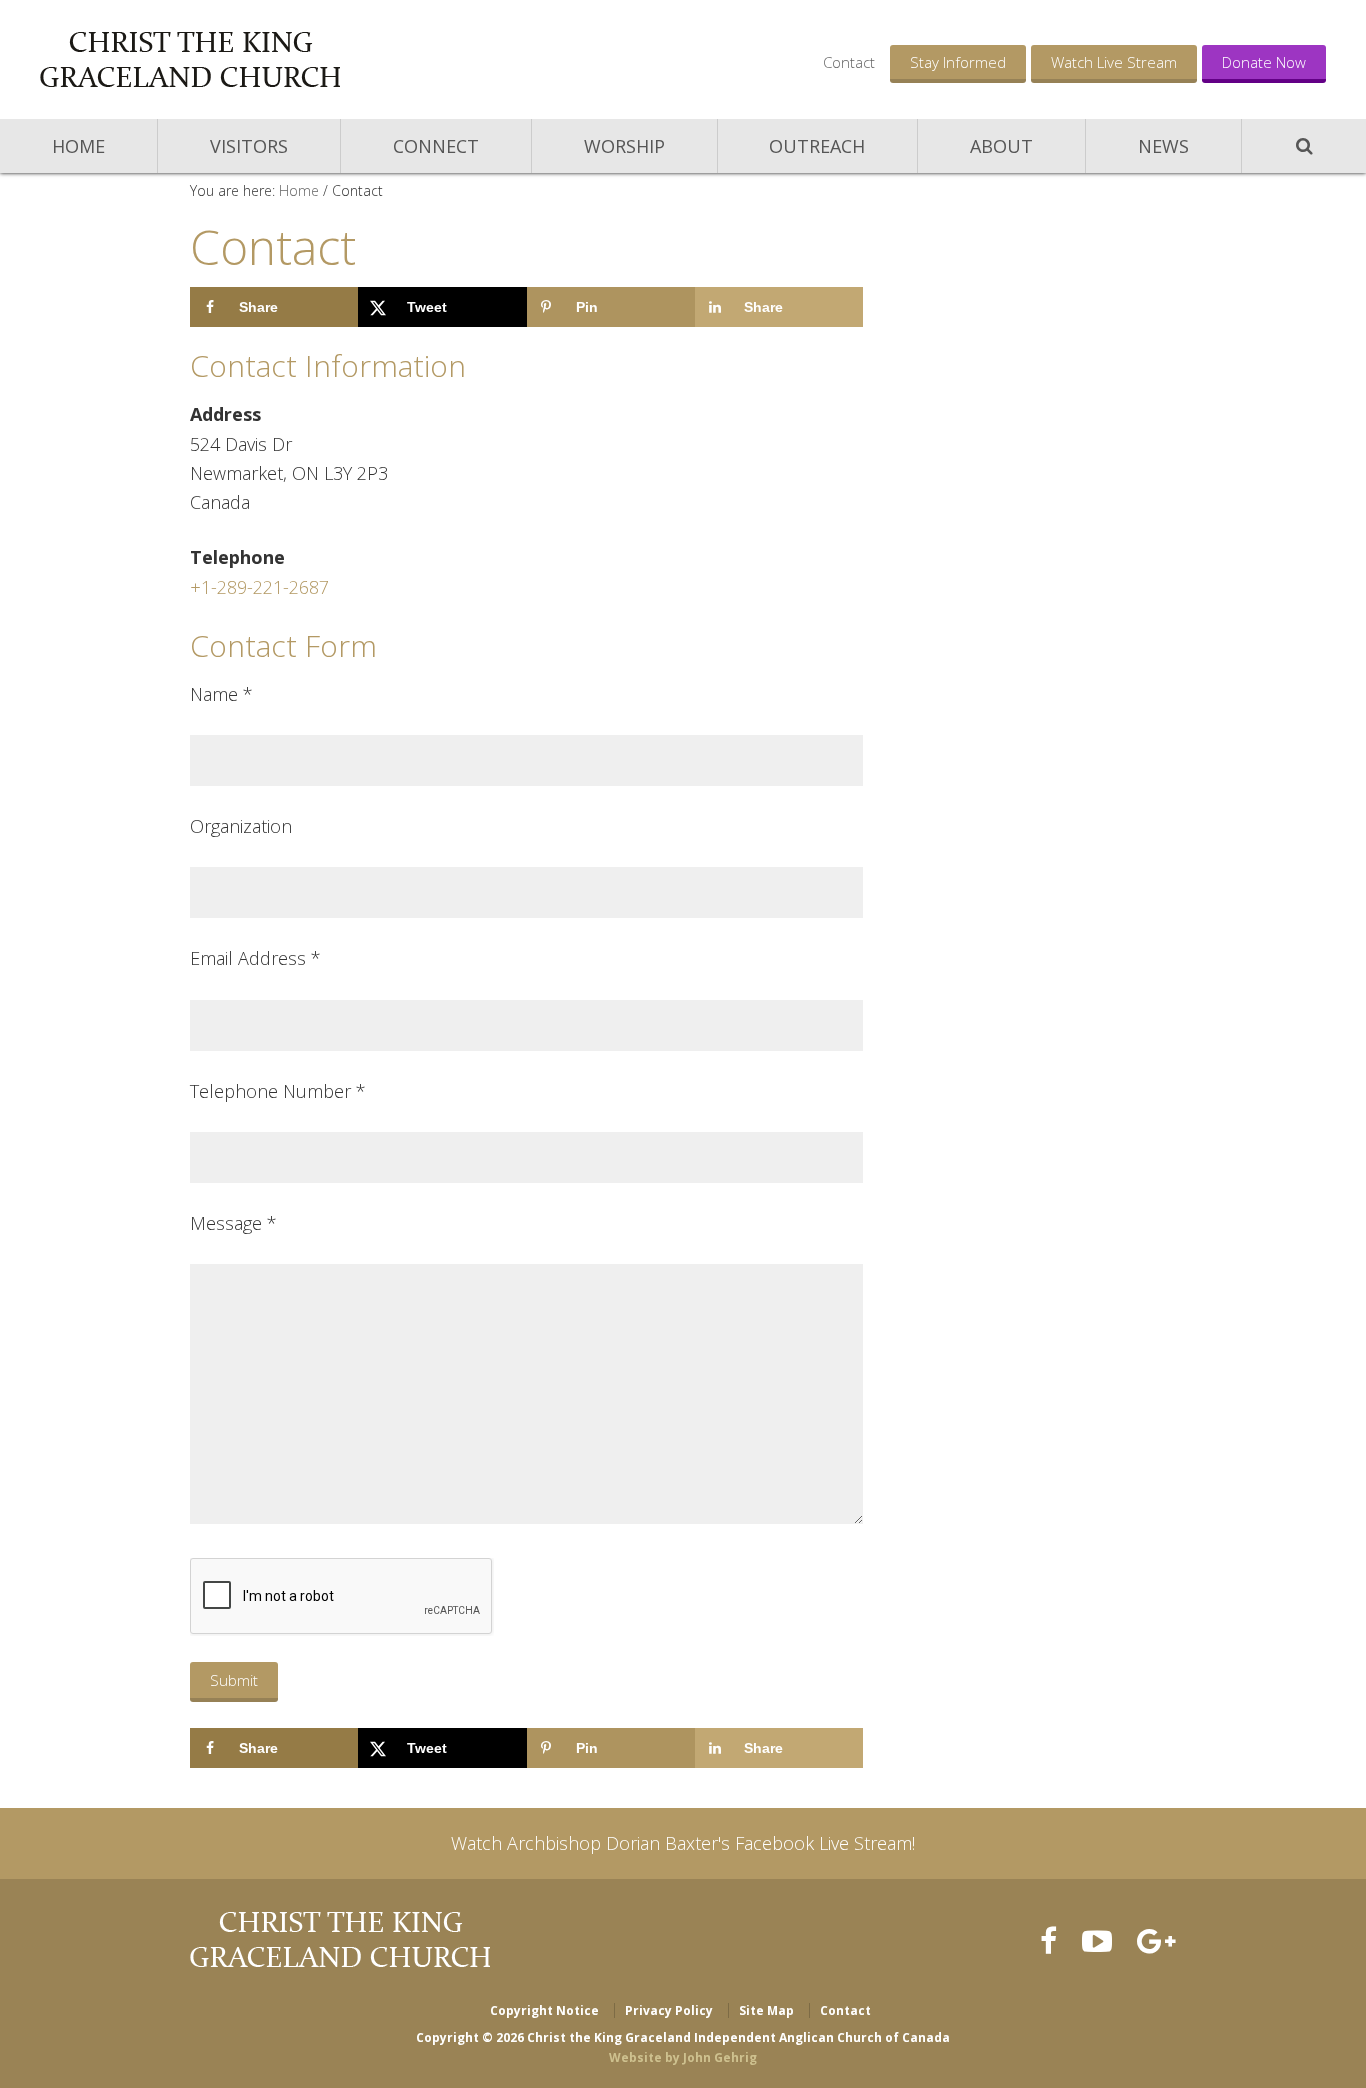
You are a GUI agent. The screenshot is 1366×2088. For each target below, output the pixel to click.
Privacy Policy (669, 2010)
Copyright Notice (544, 2010)
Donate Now (1264, 62)
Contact (849, 62)
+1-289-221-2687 (259, 587)
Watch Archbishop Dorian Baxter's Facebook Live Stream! (683, 1843)
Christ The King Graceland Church (190, 60)
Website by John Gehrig (683, 2057)
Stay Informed (958, 62)
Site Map (766, 2010)
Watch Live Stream (1114, 62)
